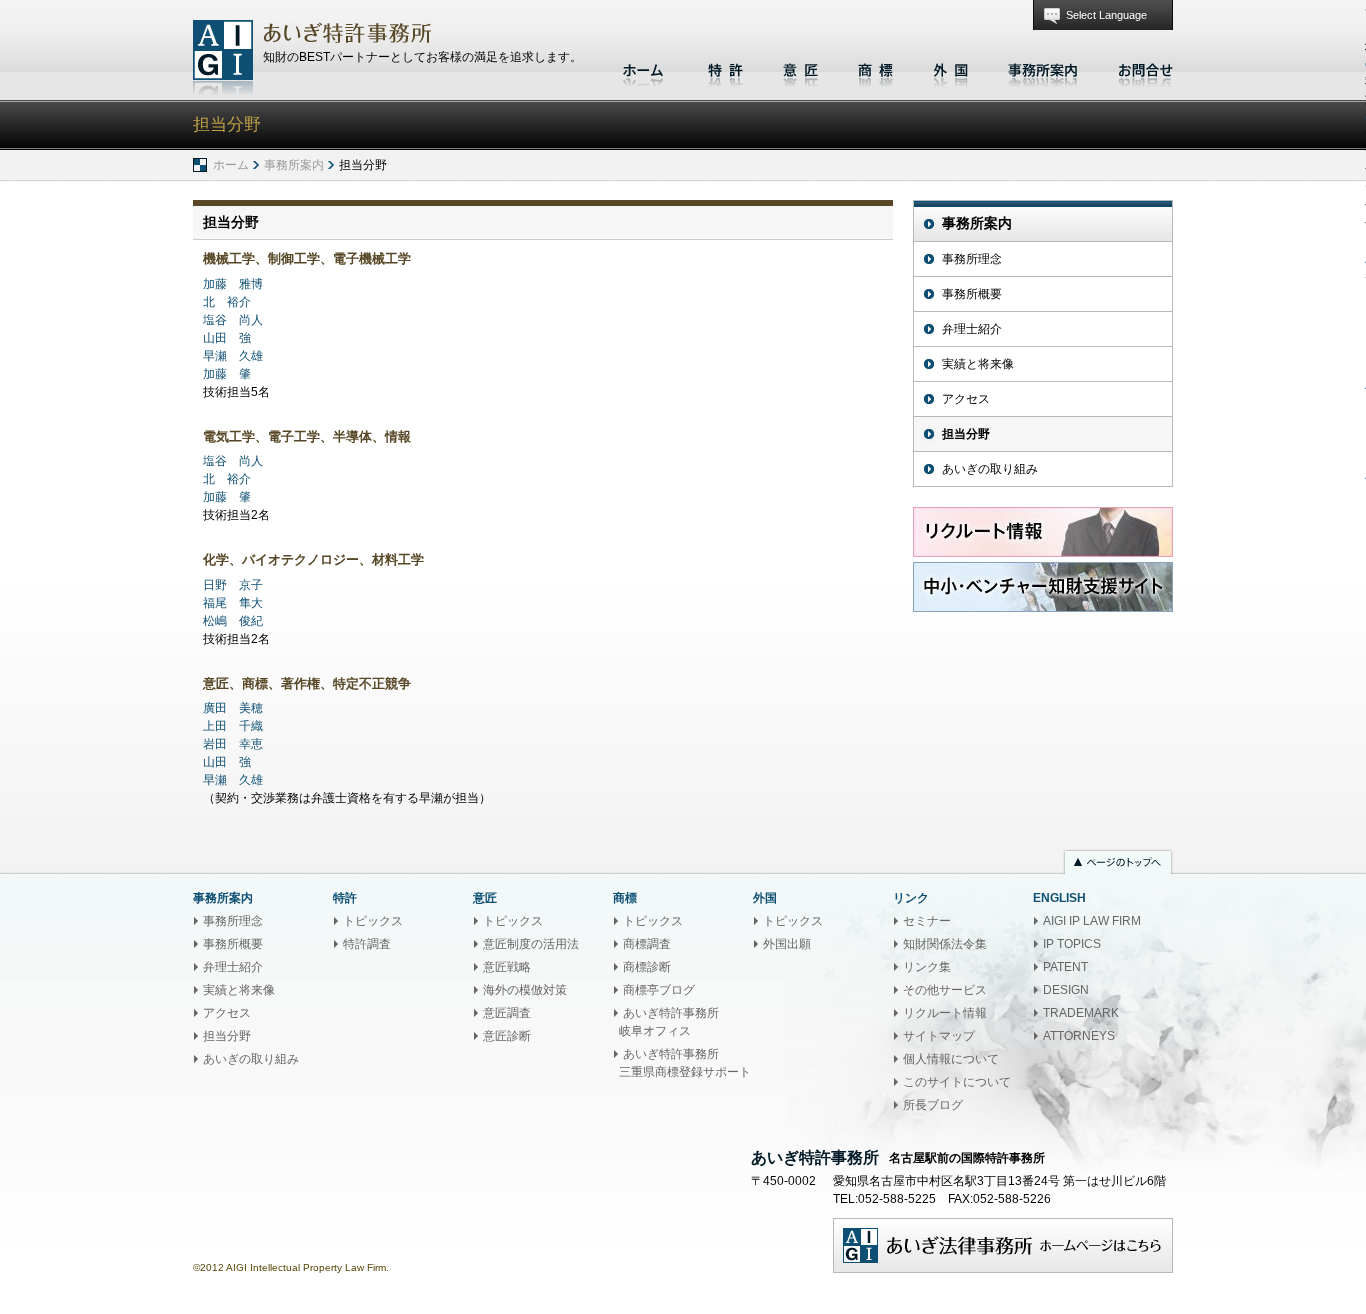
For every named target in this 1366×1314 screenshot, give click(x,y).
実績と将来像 (978, 364)
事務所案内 (1043, 67)
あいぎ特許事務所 (223, 57)
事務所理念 (972, 259)
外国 (950, 67)
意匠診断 (507, 1036)
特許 (725, 67)
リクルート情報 (945, 1013)
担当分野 (966, 434)
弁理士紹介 (972, 329)
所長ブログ (933, 1105)
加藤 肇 (227, 374)
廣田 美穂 (233, 708)
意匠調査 (507, 1013)
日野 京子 (233, 585)
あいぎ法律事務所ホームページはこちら (1003, 1245)
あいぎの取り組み (990, 469)
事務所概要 (972, 294)
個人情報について (951, 1059)
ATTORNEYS (1079, 1036)
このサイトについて (957, 1082)
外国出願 (787, 944)
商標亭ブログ (659, 990)
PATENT (1065, 967)
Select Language (1106, 15)
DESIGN (1066, 990)
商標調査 (647, 944)
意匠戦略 (507, 967)
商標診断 (647, 967)
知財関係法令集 (945, 944)
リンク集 (927, 967)
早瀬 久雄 (233, 356)
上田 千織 (233, 726)
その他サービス (945, 990)
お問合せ (1140, 67)
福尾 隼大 (233, 603)
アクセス (966, 399)
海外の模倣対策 (525, 990)
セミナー (927, 921)
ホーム (645, 67)
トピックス (373, 921)
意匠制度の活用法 (531, 944)
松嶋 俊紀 (233, 621)
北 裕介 (227, 302)
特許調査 (367, 944)
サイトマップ (939, 1036)
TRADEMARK (1081, 1013)
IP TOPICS (1072, 944)
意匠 (800, 67)
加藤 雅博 (233, 284)
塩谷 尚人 (233, 320)
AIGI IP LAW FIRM (1092, 921)
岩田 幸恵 (233, 744)
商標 (875, 67)
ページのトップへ (1118, 864)
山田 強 (227, 338)
